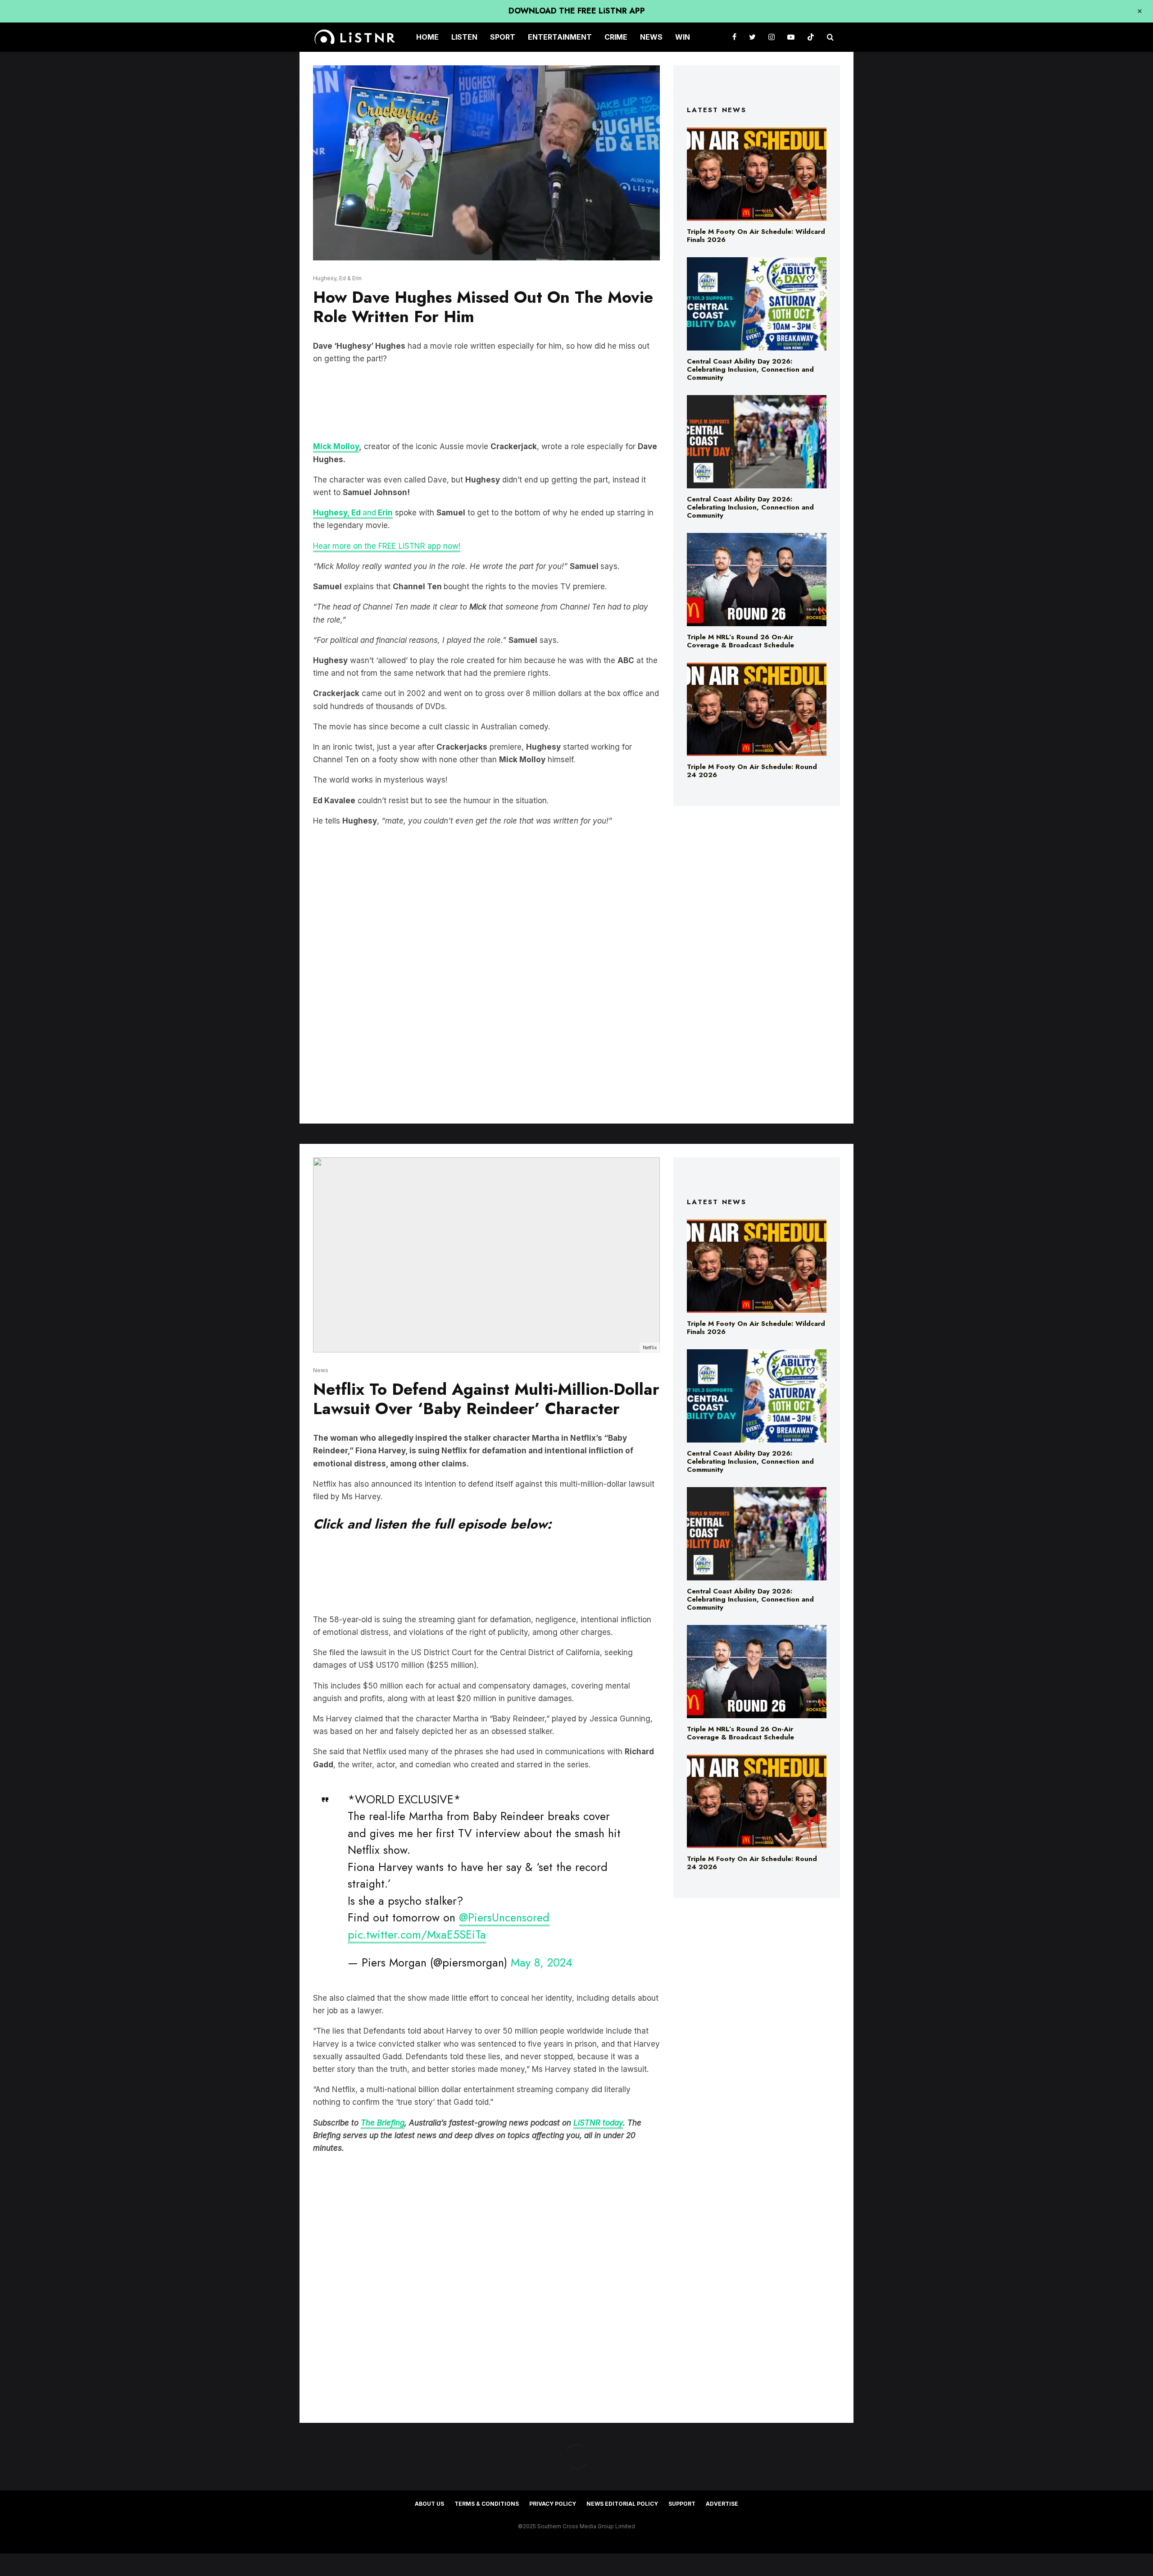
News (651, 37)
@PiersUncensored (504, 1917)
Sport (503, 37)
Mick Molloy (336, 446)
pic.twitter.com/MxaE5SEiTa (417, 1934)
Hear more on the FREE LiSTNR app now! (387, 546)
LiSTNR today (598, 2123)
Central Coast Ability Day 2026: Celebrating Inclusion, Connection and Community (750, 369)
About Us (429, 2504)
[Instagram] (772, 37)
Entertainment (560, 37)
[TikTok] (811, 37)
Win (683, 37)
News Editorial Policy (622, 2504)
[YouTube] (791, 37)
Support (682, 2504)
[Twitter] (752, 37)
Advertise (722, 2504)
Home (427, 37)
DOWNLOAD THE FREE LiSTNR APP (577, 11)
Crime (616, 37)
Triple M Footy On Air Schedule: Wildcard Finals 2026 (756, 236)
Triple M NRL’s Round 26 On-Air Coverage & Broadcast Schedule (740, 641)
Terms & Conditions (487, 2504)
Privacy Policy (553, 2504)
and (353, 513)
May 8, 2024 (542, 1962)
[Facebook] (734, 37)
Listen (464, 37)
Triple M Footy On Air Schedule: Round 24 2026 (752, 771)
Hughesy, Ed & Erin (337, 278)
